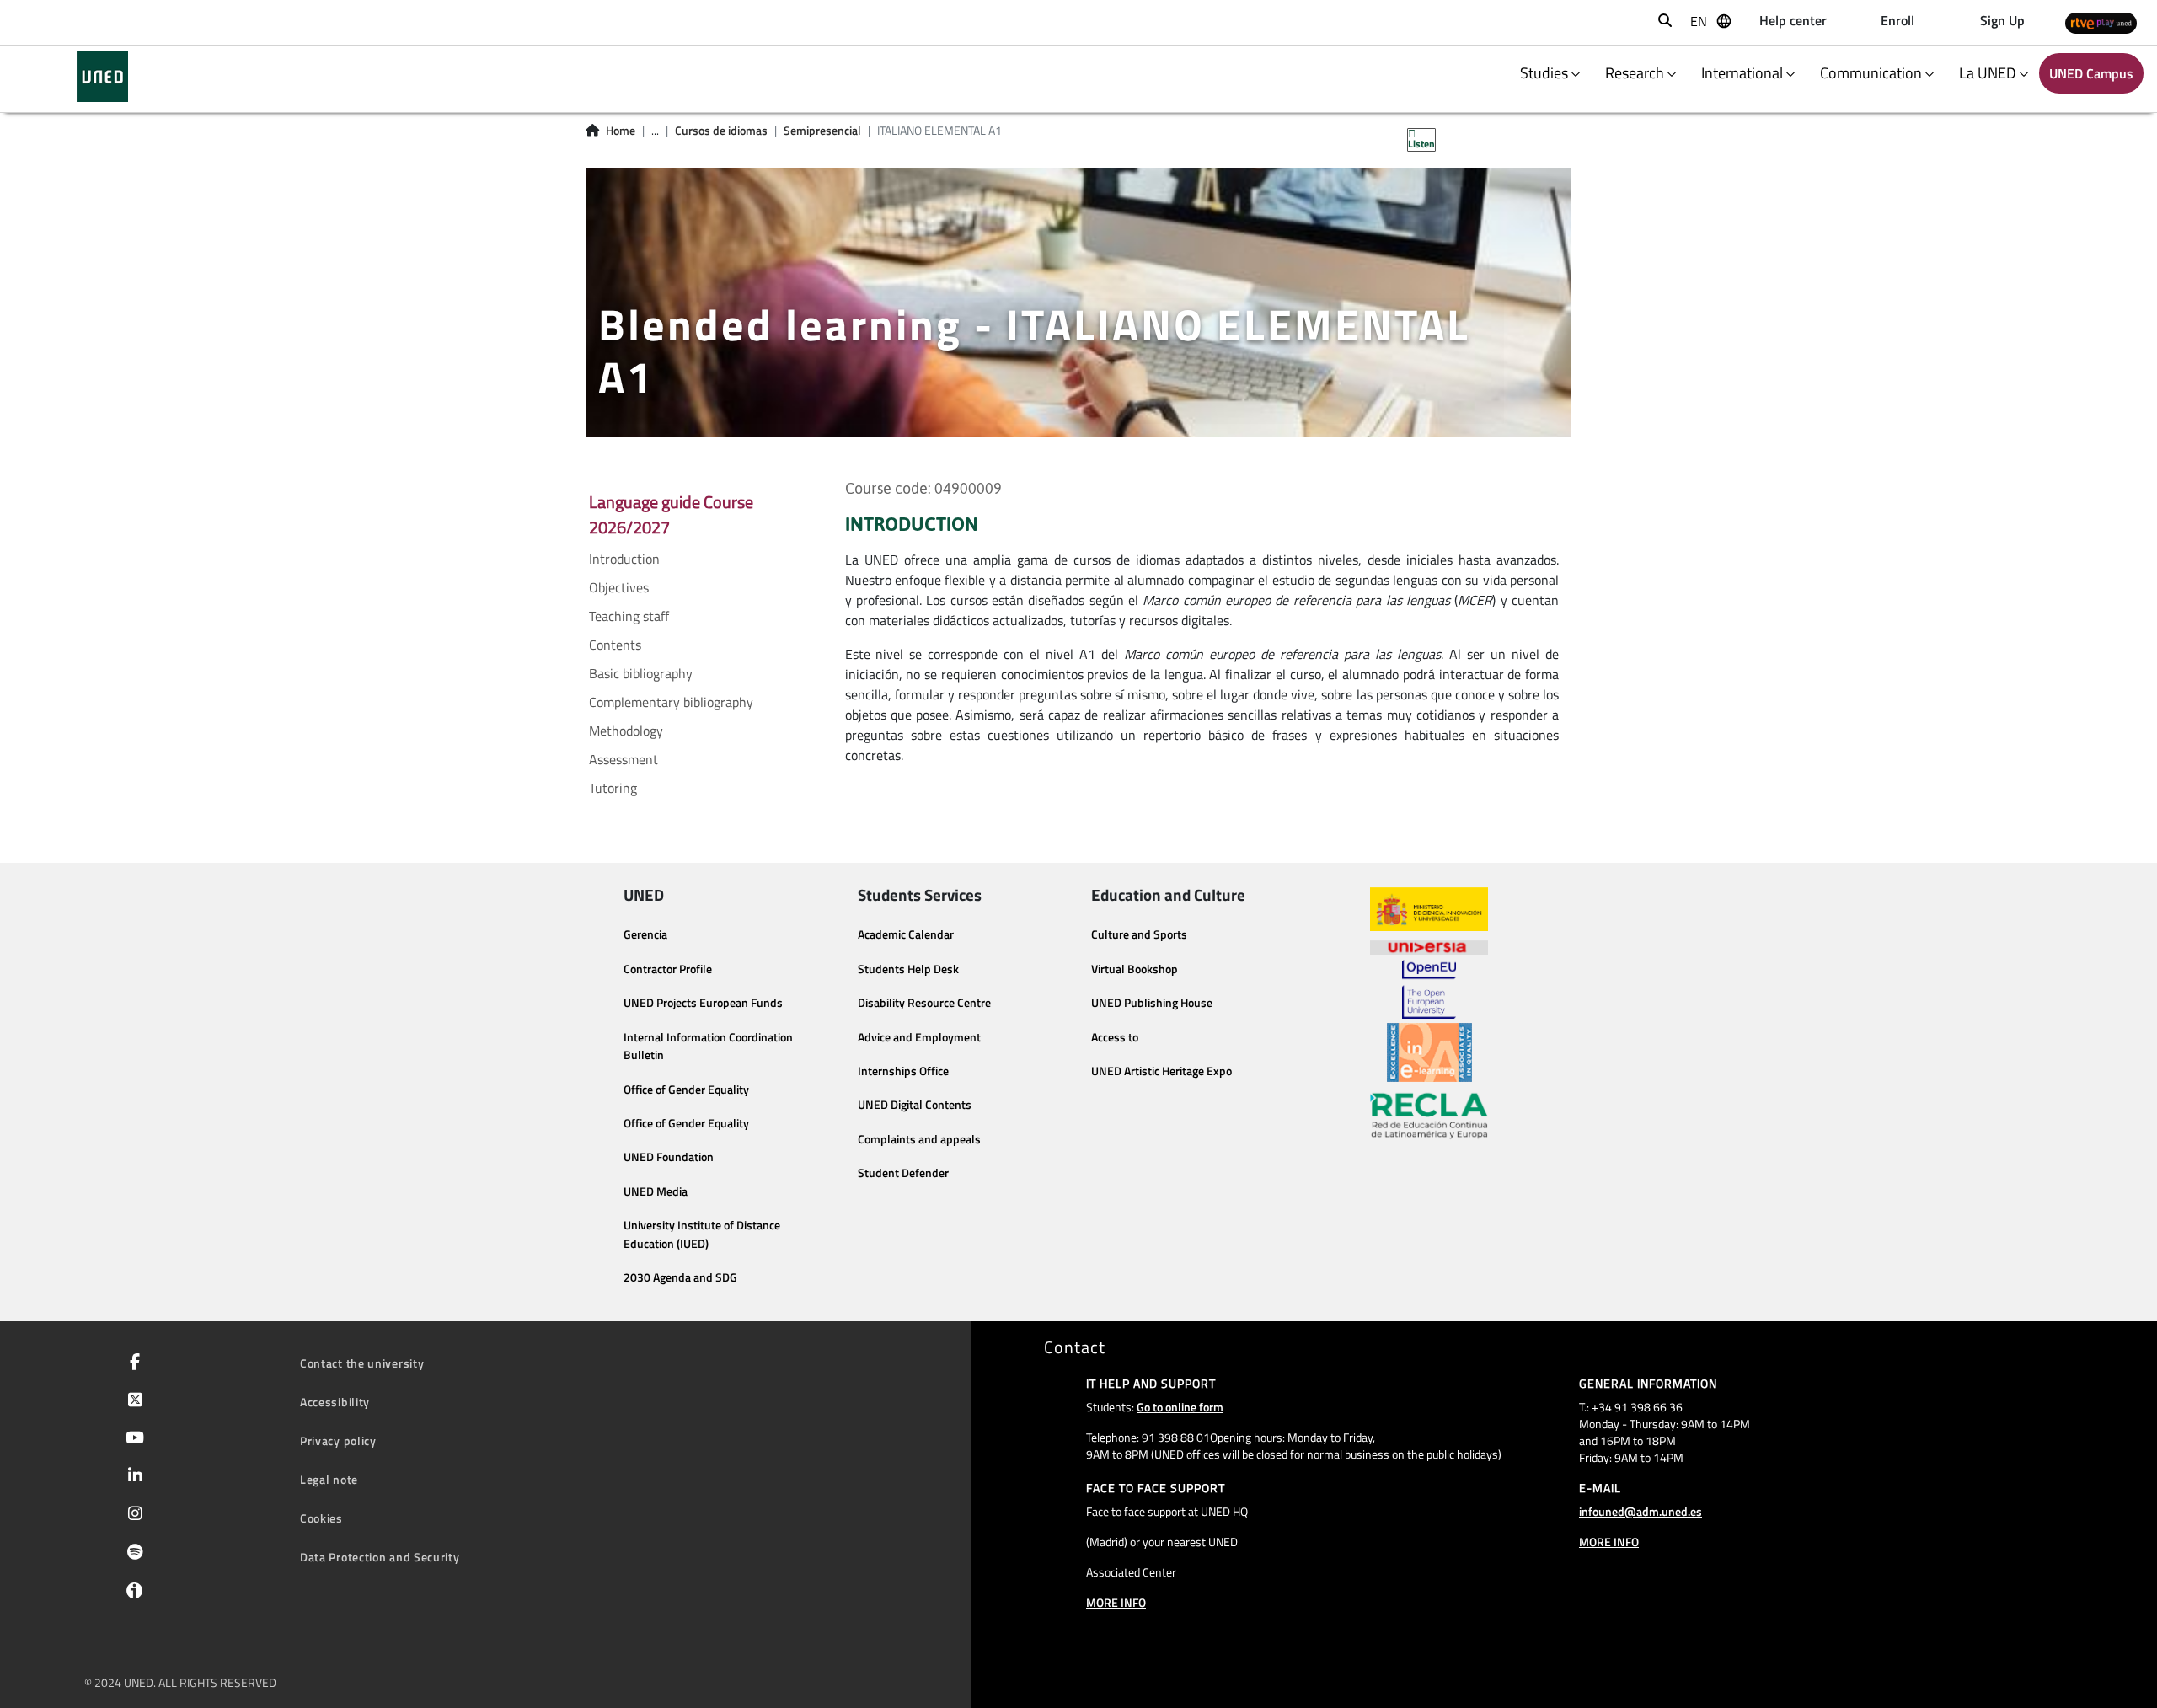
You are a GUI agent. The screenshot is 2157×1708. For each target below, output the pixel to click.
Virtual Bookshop (1135, 969)
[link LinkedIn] (132, 1477)
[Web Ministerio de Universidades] (1429, 910)
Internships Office (903, 1071)
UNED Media (656, 1191)
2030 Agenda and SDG (680, 1277)
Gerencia (645, 934)
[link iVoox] (131, 1594)
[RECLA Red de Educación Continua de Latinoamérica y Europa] (1429, 1115)
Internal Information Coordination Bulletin (708, 1047)
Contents (615, 645)
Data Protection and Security (380, 1557)
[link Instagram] (132, 1515)
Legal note (329, 1479)
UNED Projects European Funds (703, 1003)
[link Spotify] (132, 1554)
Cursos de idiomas (721, 131)
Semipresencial (822, 131)
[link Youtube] (131, 1439)
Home (621, 131)
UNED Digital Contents (915, 1105)
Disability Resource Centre (924, 1003)
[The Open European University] (1429, 989)
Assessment (624, 759)
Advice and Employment (919, 1037)
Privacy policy (338, 1440)
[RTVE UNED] (2101, 22)
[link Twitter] (132, 1401)
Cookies (321, 1518)
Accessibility (335, 1402)
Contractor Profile (668, 969)
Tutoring (613, 788)
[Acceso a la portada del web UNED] (102, 77)
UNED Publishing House (1152, 1003)
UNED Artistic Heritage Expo (1161, 1071)
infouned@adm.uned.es (1640, 1511)
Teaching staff (629, 616)
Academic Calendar (906, 934)
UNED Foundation (669, 1157)
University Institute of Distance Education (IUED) (702, 1234)
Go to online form (1180, 1407)
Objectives (619, 587)
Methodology (626, 731)
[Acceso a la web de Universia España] (1429, 945)
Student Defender (903, 1173)
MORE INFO (1116, 1602)
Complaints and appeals (919, 1139)
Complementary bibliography (671, 702)
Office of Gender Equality (686, 1090)
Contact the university (362, 1363)
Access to (1115, 1037)
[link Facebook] (131, 1363)
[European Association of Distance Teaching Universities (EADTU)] (1429, 1052)
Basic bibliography (641, 673)
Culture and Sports (1139, 934)
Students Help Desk (908, 969)
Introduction (624, 559)
